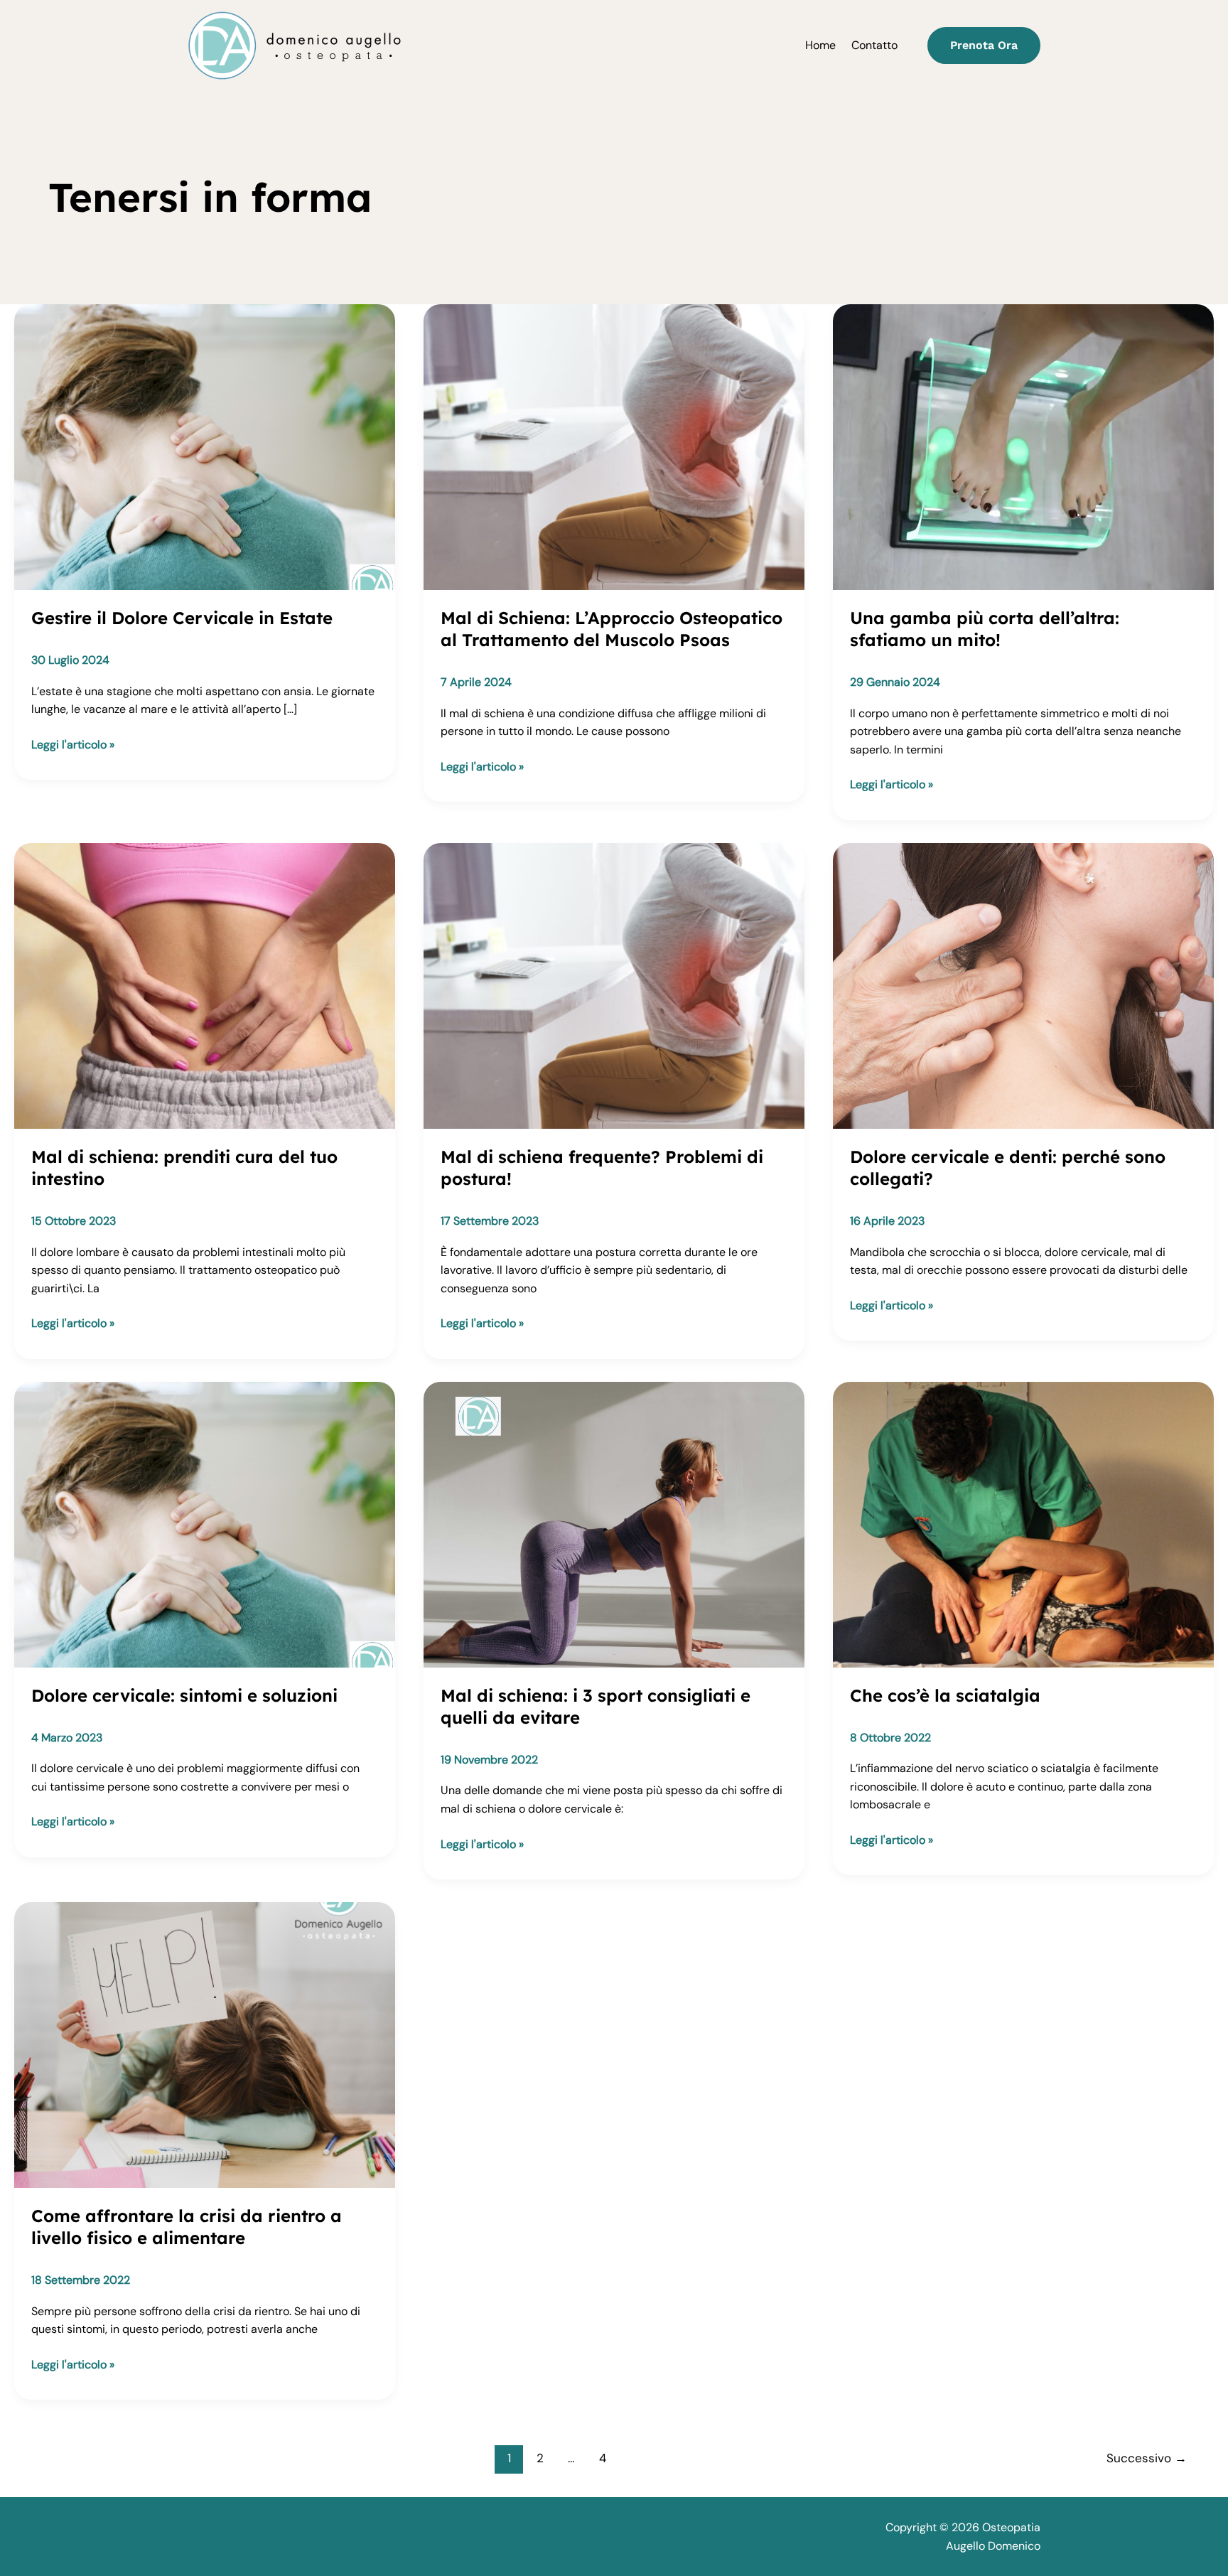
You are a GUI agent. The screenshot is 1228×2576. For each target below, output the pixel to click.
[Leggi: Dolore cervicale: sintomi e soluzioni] (205, 1524)
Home (820, 45)
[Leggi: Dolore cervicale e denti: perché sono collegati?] (1023, 985)
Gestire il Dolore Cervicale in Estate (182, 618)
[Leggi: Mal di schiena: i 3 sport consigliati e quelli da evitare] (614, 1524)
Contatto (874, 45)
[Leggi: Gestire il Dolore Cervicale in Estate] (205, 446)
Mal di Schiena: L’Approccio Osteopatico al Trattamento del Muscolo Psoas (612, 629)
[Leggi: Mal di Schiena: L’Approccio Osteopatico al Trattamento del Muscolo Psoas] (614, 446)
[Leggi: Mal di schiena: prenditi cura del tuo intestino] (205, 985)
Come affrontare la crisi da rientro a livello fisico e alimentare (187, 2227)
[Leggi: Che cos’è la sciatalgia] (1023, 1524)
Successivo (1147, 2458)
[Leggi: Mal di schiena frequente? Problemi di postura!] (614, 985)
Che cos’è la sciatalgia (945, 1695)
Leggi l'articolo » (73, 745)
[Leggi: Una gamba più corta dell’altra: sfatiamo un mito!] (1023, 446)
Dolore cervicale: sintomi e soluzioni (184, 1695)
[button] (984, 45)
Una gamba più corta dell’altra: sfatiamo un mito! (985, 629)
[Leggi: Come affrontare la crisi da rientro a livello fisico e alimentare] (205, 2044)
